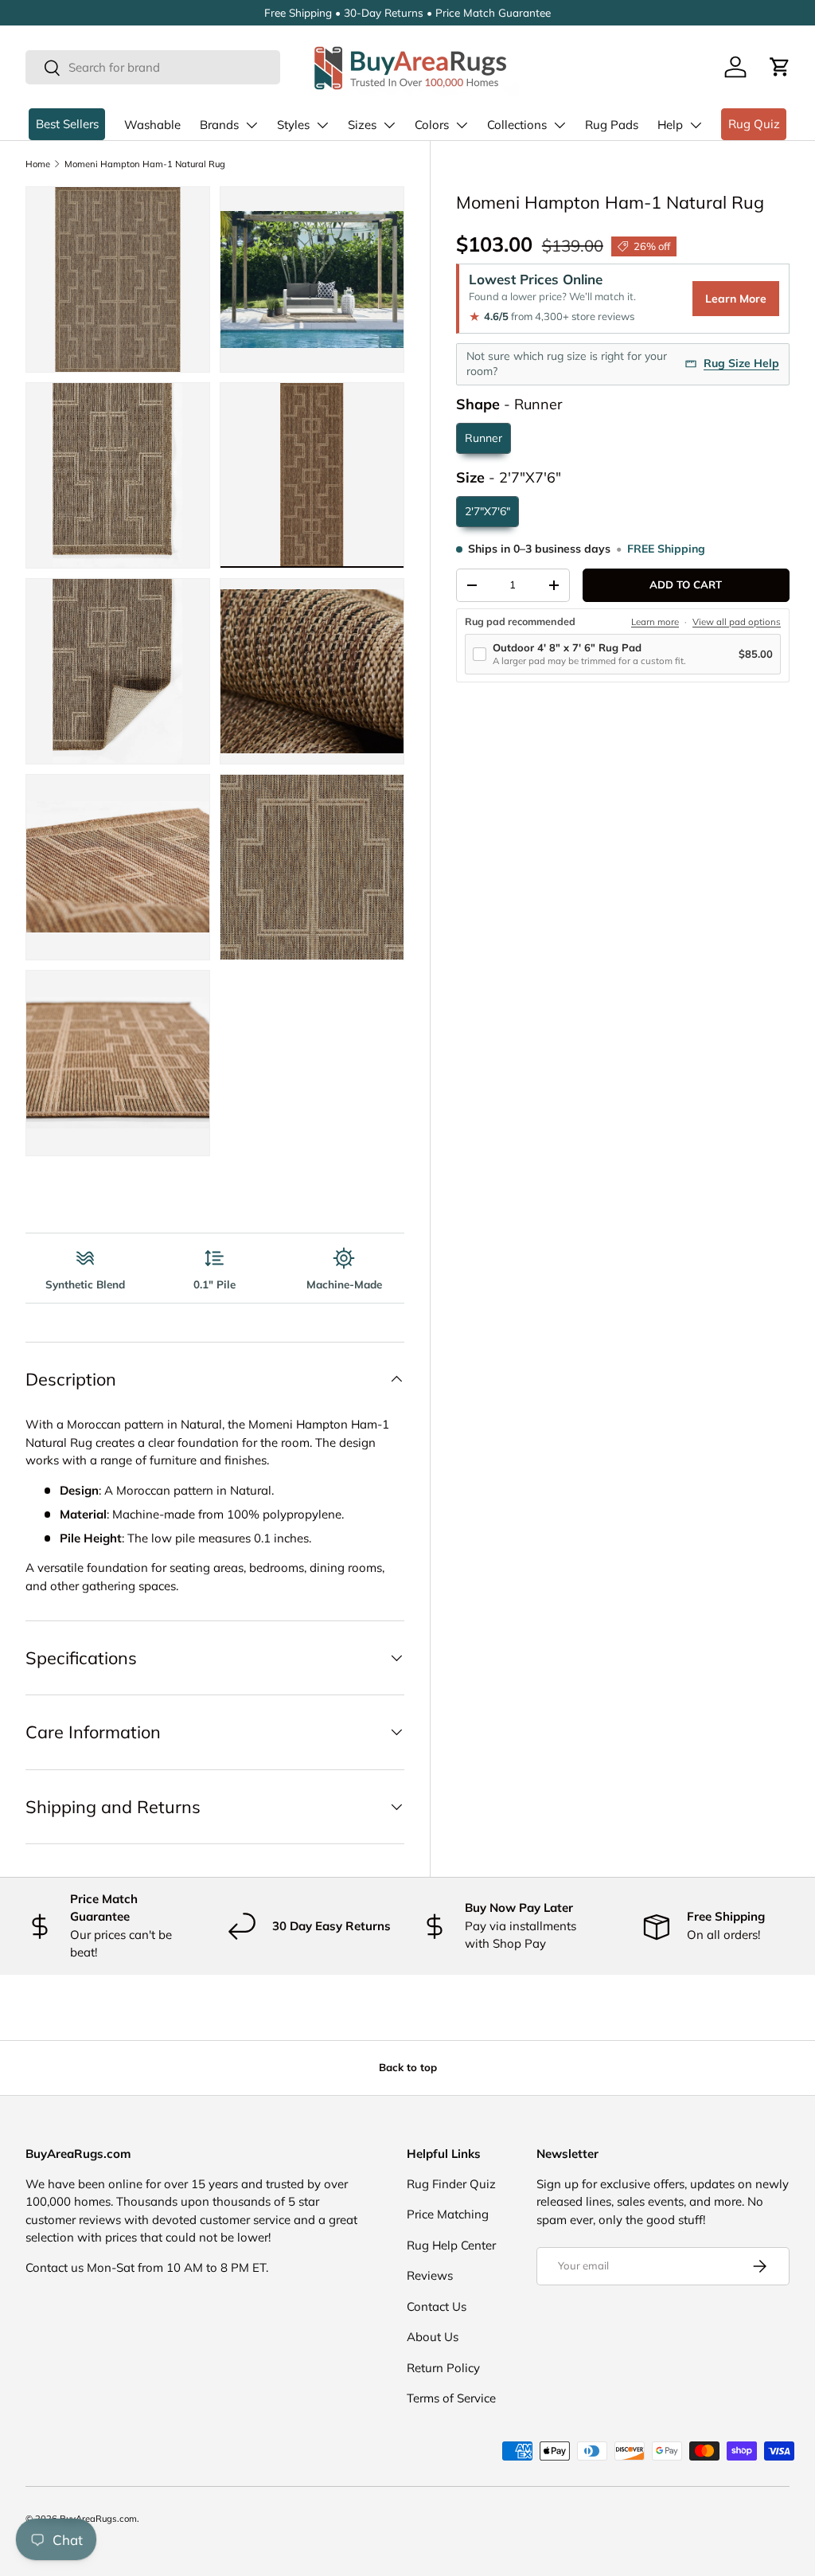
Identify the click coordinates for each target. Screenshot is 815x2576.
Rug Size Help (741, 363)
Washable (152, 125)
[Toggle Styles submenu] (322, 125)
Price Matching (448, 2214)
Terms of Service (451, 2398)
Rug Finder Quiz (451, 2184)
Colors (432, 125)
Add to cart (686, 584)
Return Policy (443, 2368)
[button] (780, 67)
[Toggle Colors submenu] (462, 125)
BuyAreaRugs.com (98, 2519)
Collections (517, 125)
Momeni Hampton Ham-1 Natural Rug (145, 164)
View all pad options (737, 622)
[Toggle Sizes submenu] (389, 125)
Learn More (736, 299)
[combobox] (153, 67)
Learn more (655, 622)
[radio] (484, 438)
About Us (433, 2337)
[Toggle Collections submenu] (560, 125)
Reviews (430, 2275)
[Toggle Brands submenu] (252, 125)
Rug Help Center (451, 2245)
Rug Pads (612, 125)
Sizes (362, 125)
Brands (219, 125)
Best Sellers (67, 124)
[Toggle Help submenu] (696, 125)
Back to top (408, 2067)
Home (38, 164)
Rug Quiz (754, 124)
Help (670, 125)
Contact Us (437, 2306)
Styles (293, 125)
